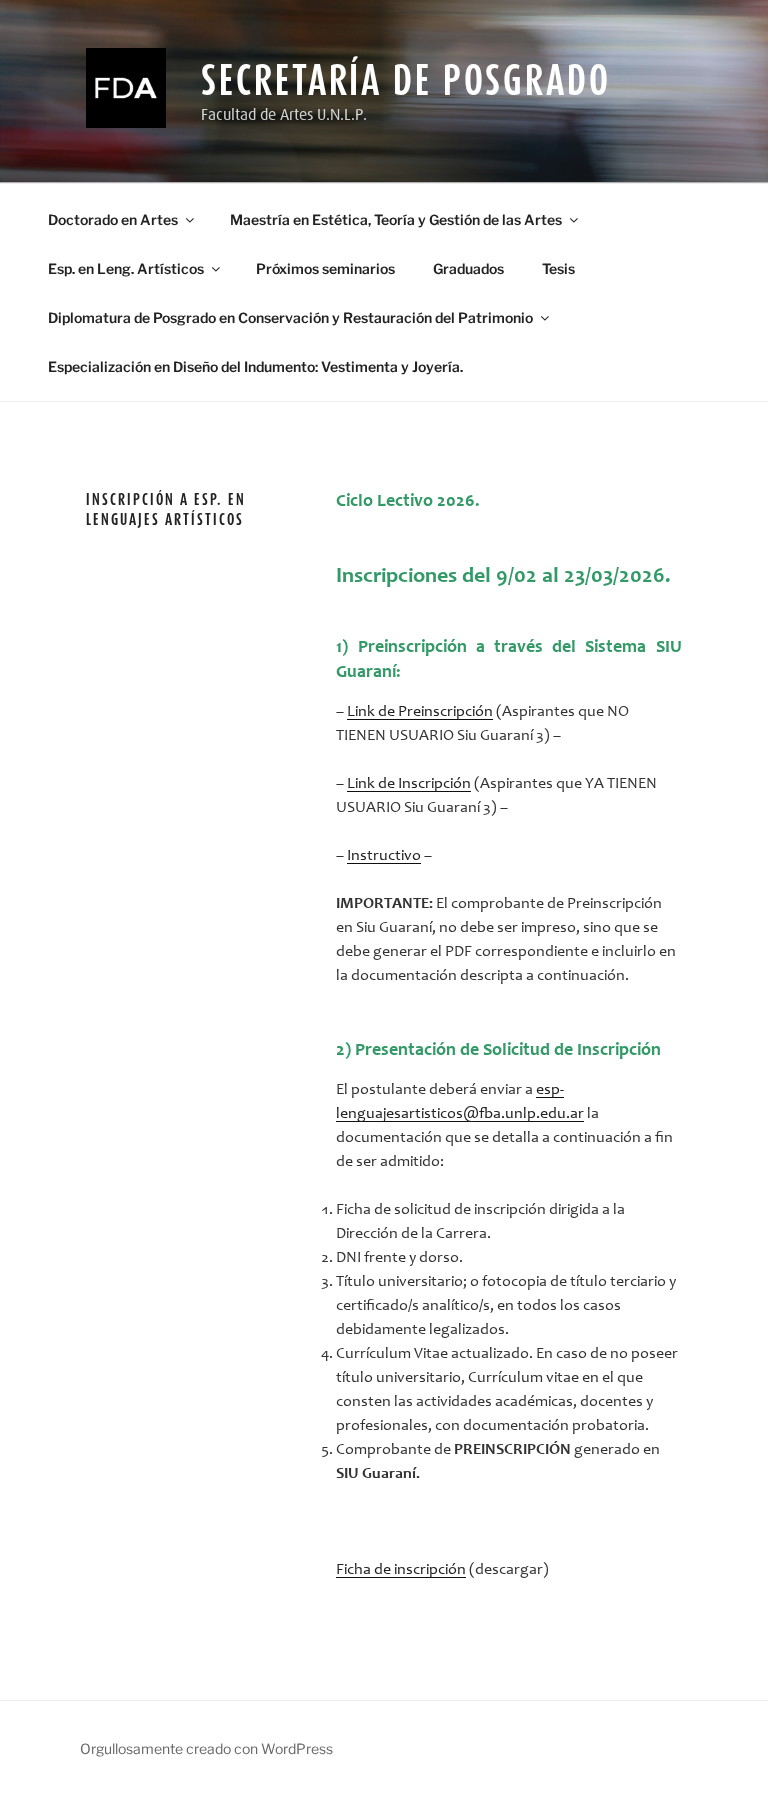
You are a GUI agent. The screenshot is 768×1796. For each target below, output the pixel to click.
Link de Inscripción (409, 784)
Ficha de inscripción (401, 1570)
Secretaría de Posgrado (405, 79)
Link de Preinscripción (420, 712)
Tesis (558, 268)
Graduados (468, 268)
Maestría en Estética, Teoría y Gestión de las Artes (396, 219)
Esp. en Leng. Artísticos (126, 268)
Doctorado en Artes (113, 219)
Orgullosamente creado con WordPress (206, 1748)
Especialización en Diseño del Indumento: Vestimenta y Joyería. (255, 366)
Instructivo (384, 856)
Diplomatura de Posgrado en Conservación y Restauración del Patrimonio (290, 317)
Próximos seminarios (325, 268)
